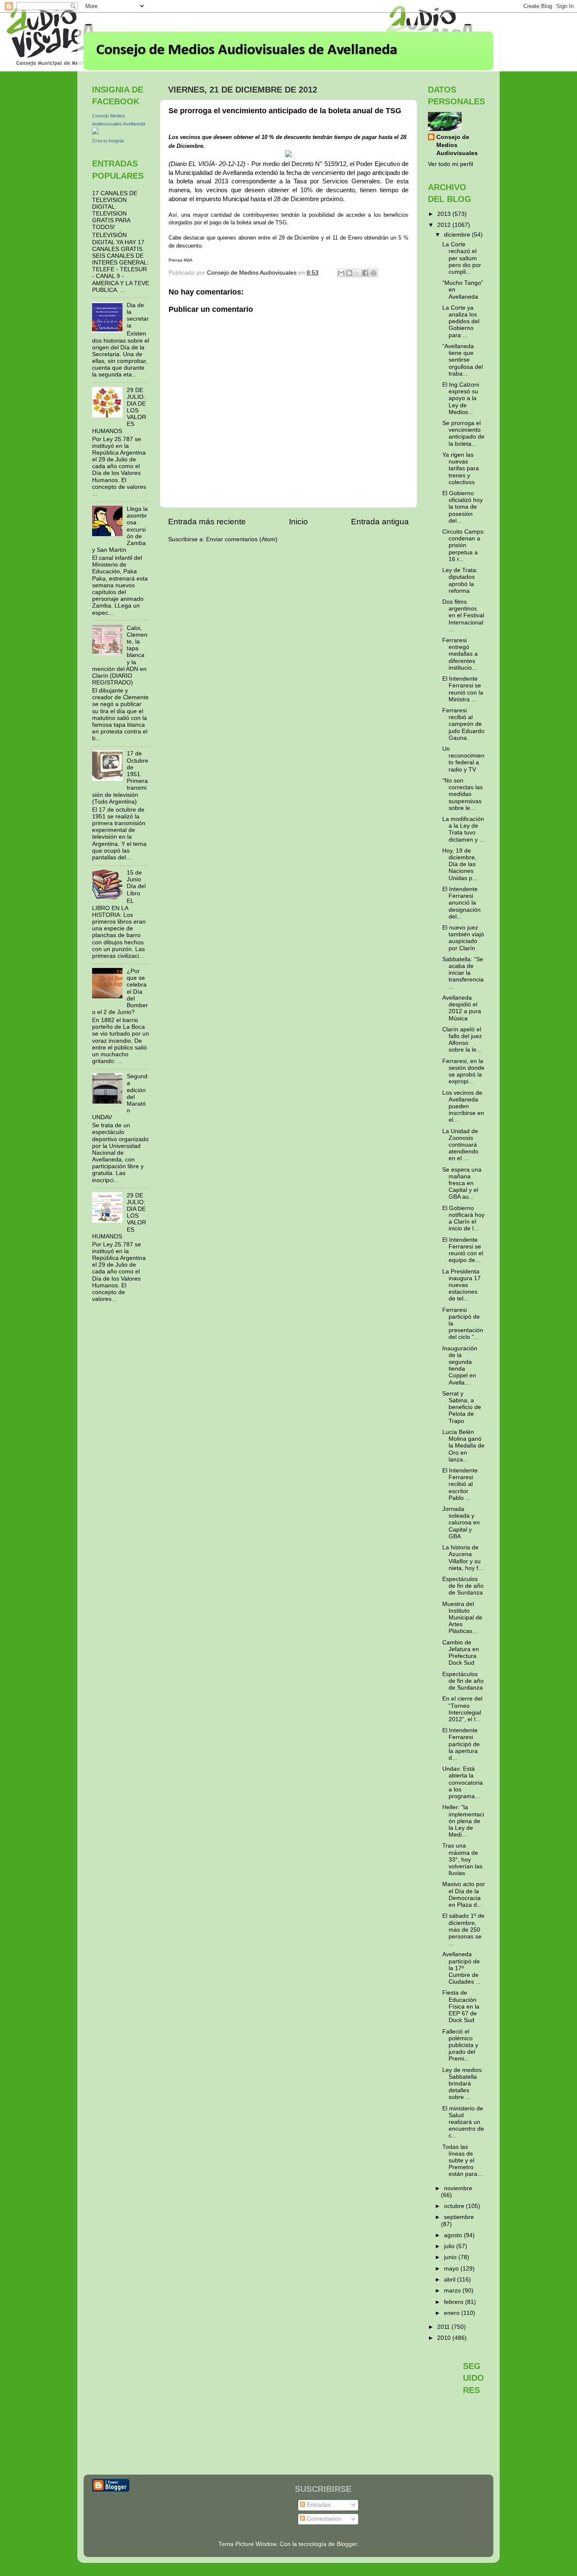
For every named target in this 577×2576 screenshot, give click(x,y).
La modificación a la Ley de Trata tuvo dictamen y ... (463, 829)
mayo (452, 2269)
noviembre (458, 2188)
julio (450, 2246)
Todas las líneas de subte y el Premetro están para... (462, 2161)
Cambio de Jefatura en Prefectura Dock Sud (461, 1653)
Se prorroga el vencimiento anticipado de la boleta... (463, 433)
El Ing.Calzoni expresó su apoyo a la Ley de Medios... (461, 398)
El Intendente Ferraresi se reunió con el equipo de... (463, 1250)
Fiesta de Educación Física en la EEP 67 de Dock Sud (461, 2006)
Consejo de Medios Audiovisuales (457, 145)
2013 (445, 214)
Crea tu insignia (108, 141)
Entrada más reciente (207, 522)
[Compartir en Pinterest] (373, 273)
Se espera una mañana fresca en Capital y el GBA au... (462, 1183)
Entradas (318, 2505)
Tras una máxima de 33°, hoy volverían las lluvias (462, 1859)
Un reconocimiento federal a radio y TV (463, 759)
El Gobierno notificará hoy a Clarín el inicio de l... (463, 1218)
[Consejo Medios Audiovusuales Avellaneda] (95, 132)
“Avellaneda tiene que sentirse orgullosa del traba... (463, 360)
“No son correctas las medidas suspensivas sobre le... (463, 794)
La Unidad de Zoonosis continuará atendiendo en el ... (460, 1145)
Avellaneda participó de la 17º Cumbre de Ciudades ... (461, 1968)
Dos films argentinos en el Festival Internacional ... (463, 616)
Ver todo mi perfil (450, 164)
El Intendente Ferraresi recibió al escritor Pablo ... (460, 1484)
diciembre (458, 235)
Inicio (298, 522)
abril (450, 2280)
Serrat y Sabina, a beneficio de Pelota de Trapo (462, 1407)
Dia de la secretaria (138, 316)
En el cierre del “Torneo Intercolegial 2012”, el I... (462, 1709)
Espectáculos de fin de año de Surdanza (463, 1586)
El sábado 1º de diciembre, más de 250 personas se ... (463, 1930)
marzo (453, 2291)
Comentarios (323, 2519)
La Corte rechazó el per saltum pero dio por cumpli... (462, 258)
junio (451, 2257)
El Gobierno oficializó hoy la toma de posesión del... (463, 507)
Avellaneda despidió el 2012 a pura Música (462, 1008)
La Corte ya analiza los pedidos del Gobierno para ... (461, 322)
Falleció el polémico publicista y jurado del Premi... (460, 2045)
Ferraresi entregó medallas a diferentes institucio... (460, 654)
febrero (455, 2302)
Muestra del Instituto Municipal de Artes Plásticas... (462, 1618)
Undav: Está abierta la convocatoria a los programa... (463, 1783)
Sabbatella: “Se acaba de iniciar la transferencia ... (463, 973)
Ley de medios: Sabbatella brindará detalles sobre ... (463, 2084)
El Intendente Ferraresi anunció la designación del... (461, 903)
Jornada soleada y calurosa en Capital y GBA (461, 1523)
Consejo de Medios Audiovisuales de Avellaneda (247, 50)
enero (453, 2313)
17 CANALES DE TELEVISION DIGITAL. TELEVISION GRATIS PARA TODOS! (115, 210)
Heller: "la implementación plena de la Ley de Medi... (463, 1821)
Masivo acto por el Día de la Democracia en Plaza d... (464, 1895)
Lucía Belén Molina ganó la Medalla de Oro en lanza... (463, 1446)
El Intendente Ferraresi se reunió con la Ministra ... (463, 689)
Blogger (347, 2544)
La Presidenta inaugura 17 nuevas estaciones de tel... (461, 1285)
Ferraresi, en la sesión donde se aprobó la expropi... (463, 1071)
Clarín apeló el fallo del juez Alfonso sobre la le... (462, 1040)
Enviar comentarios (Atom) (242, 539)
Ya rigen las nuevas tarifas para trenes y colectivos (461, 469)
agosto (454, 2235)
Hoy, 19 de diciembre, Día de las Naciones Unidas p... (460, 864)
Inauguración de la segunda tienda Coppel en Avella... (460, 1366)
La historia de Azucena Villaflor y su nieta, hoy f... (463, 1558)
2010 (445, 2338)
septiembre (459, 2217)
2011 (444, 2327)
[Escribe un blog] (349, 273)
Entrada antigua (380, 522)
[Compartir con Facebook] (365, 273)
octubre (455, 2206)
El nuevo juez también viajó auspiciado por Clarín (463, 938)
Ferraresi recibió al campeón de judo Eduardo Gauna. (463, 724)
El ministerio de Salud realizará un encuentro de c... (463, 2122)
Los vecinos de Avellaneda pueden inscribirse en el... (463, 1107)
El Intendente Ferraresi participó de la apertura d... (461, 1744)
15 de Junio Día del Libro (136, 883)
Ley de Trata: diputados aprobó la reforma (460, 581)
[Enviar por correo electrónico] (341, 273)
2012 (445, 225)
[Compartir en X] (357, 273)
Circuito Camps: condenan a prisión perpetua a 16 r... (464, 545)
